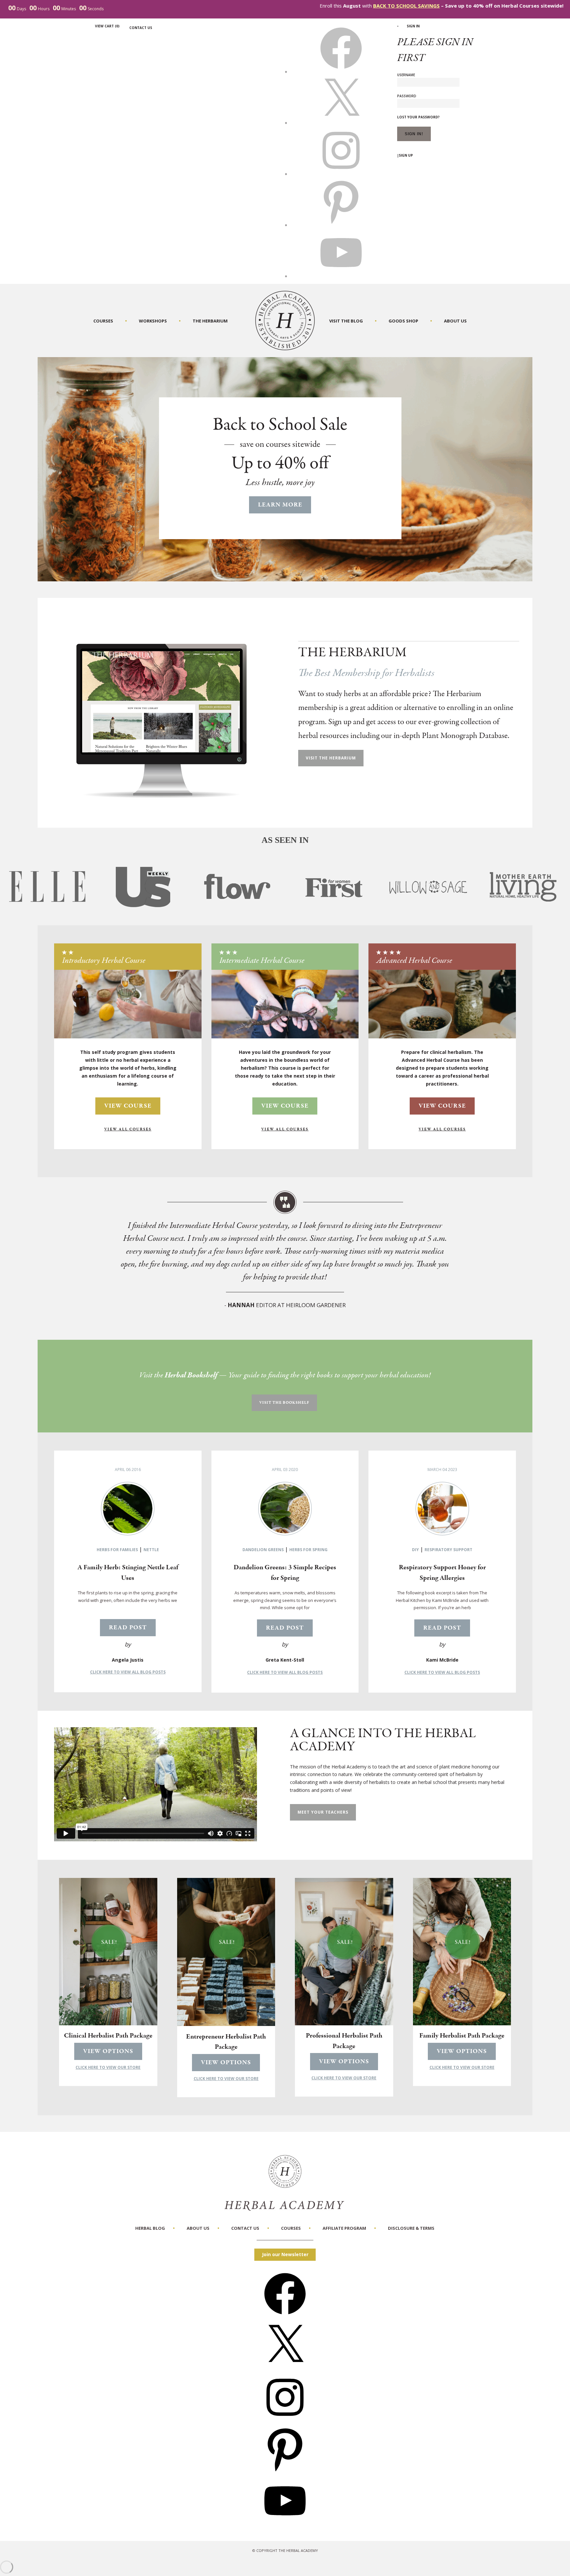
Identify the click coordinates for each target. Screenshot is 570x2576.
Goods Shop (403, 321)
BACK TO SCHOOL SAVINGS (406, 6)
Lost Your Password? (418, 117)
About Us (455, 321)
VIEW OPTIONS (108, 2051)
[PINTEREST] (341, 225)
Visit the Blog (346, 321)
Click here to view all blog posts (128, 1672)
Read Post (128, 1628)
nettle (151, 1550)
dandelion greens (263, 1550)
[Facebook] (285, 2317)
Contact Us (141, 28)
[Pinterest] (285, 2472)
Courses (103, 321)
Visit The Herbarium (331, 758)
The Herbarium (210, 321)
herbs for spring (308, 1550)
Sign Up (406, 155)
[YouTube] (285, 2524)
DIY (415, 1550)
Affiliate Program (344, 2228)
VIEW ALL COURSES (128, 1129)
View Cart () (107, 26)
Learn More (280, 505)
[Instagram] (285, 2420)
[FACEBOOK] (341, 72)
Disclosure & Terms (411, 2228)
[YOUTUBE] (341, 276)
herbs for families (117, 1550)
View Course (128, 1106)
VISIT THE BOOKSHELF (284, 1403)
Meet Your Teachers (323, 1812)
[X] (341, 123)
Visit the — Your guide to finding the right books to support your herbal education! (285, 1375)
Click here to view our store (108, 2067)
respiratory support (448, 1550)
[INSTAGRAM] (341, 174)
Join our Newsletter (285, 2254)
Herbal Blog (150, 2228)
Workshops (153, 321)
